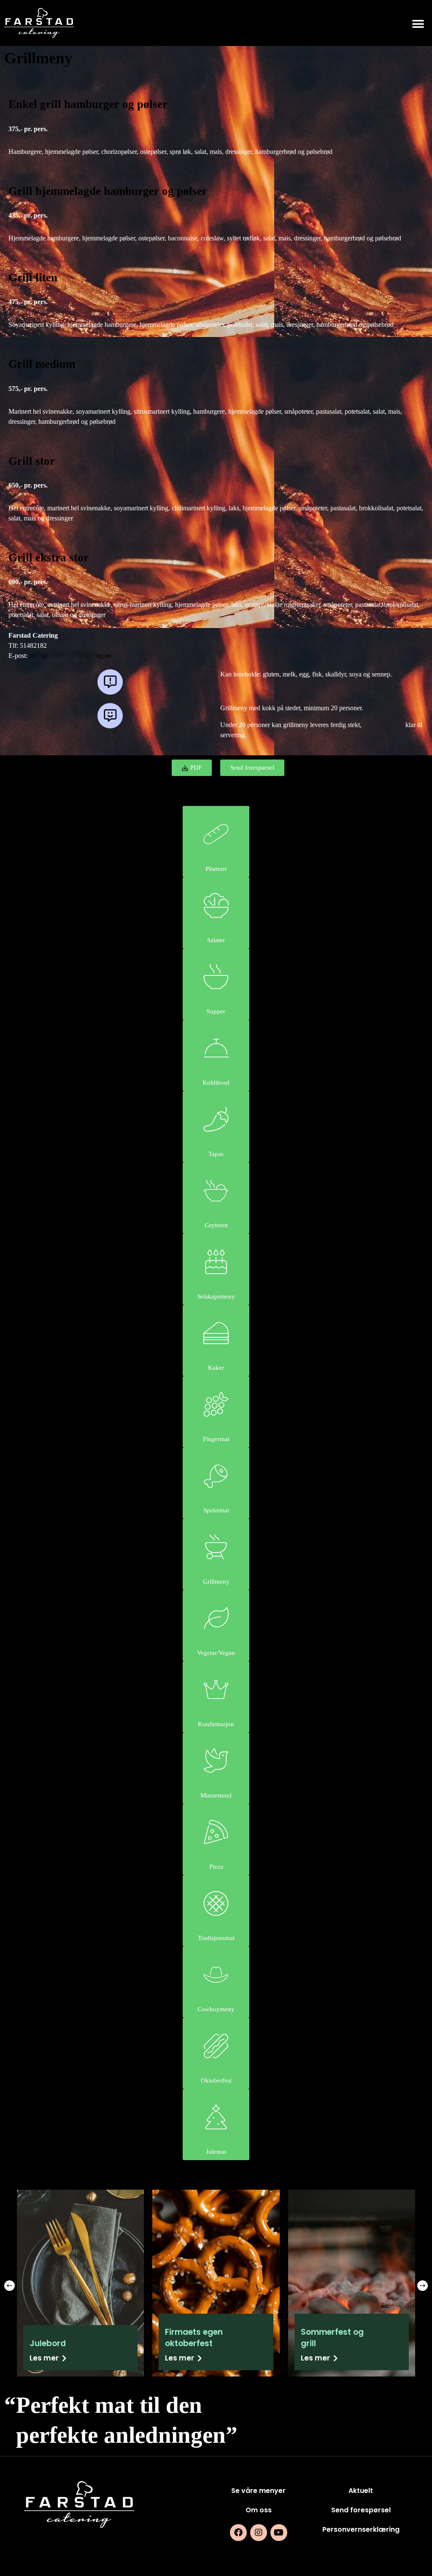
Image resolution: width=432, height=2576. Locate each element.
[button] (418, 24)
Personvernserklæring (361, 2529)
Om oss (259, 2510)
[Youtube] (279, 2533)
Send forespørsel (361, 2510)
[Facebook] (238, 2533)
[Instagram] (259, 2533)
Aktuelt (361, 2491)
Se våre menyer (258, 2491)
